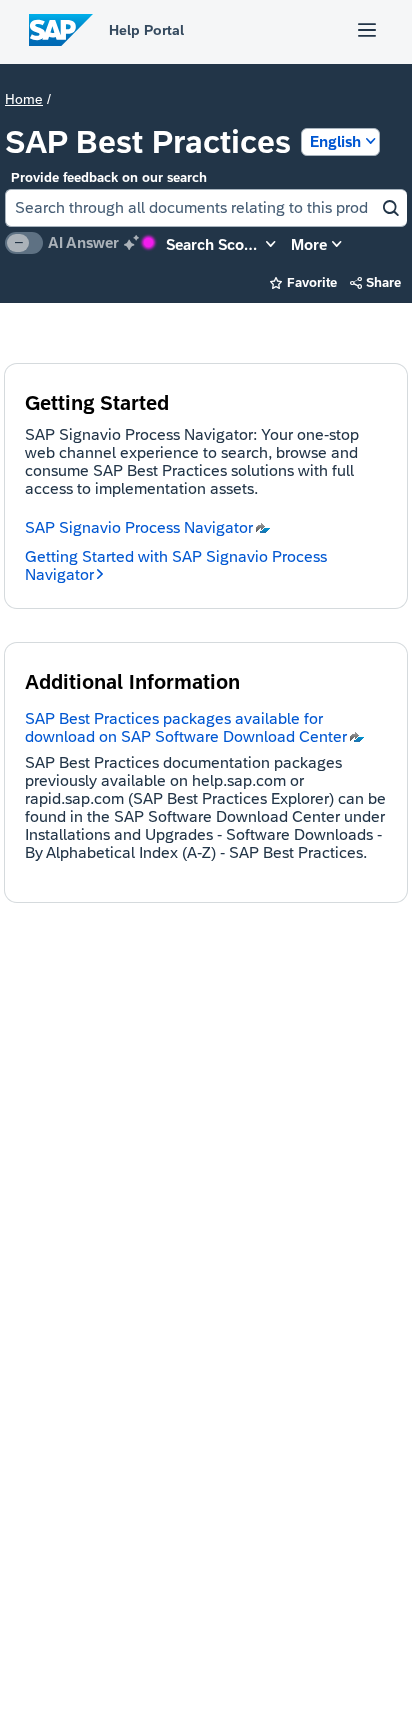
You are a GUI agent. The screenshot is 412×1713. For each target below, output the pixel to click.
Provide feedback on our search (109, 177)
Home (24, 99)
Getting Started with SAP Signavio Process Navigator (176, 565)
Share (376, 282)
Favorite (303, 282)
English (335, 141)
